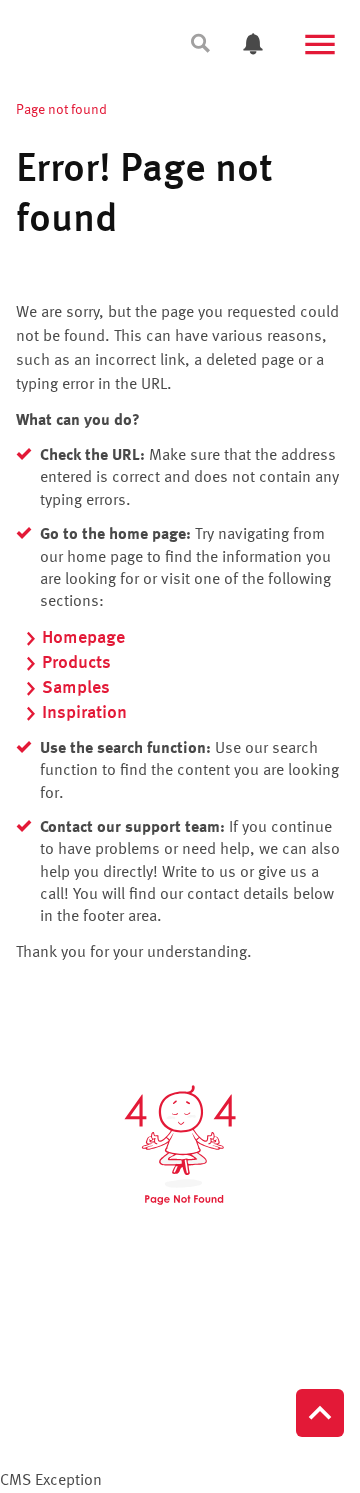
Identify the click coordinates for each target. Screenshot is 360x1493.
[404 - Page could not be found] (180, 1145)
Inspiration (84, 713)
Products (76, 663)
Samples (76, 688)
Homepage (83, 638)
